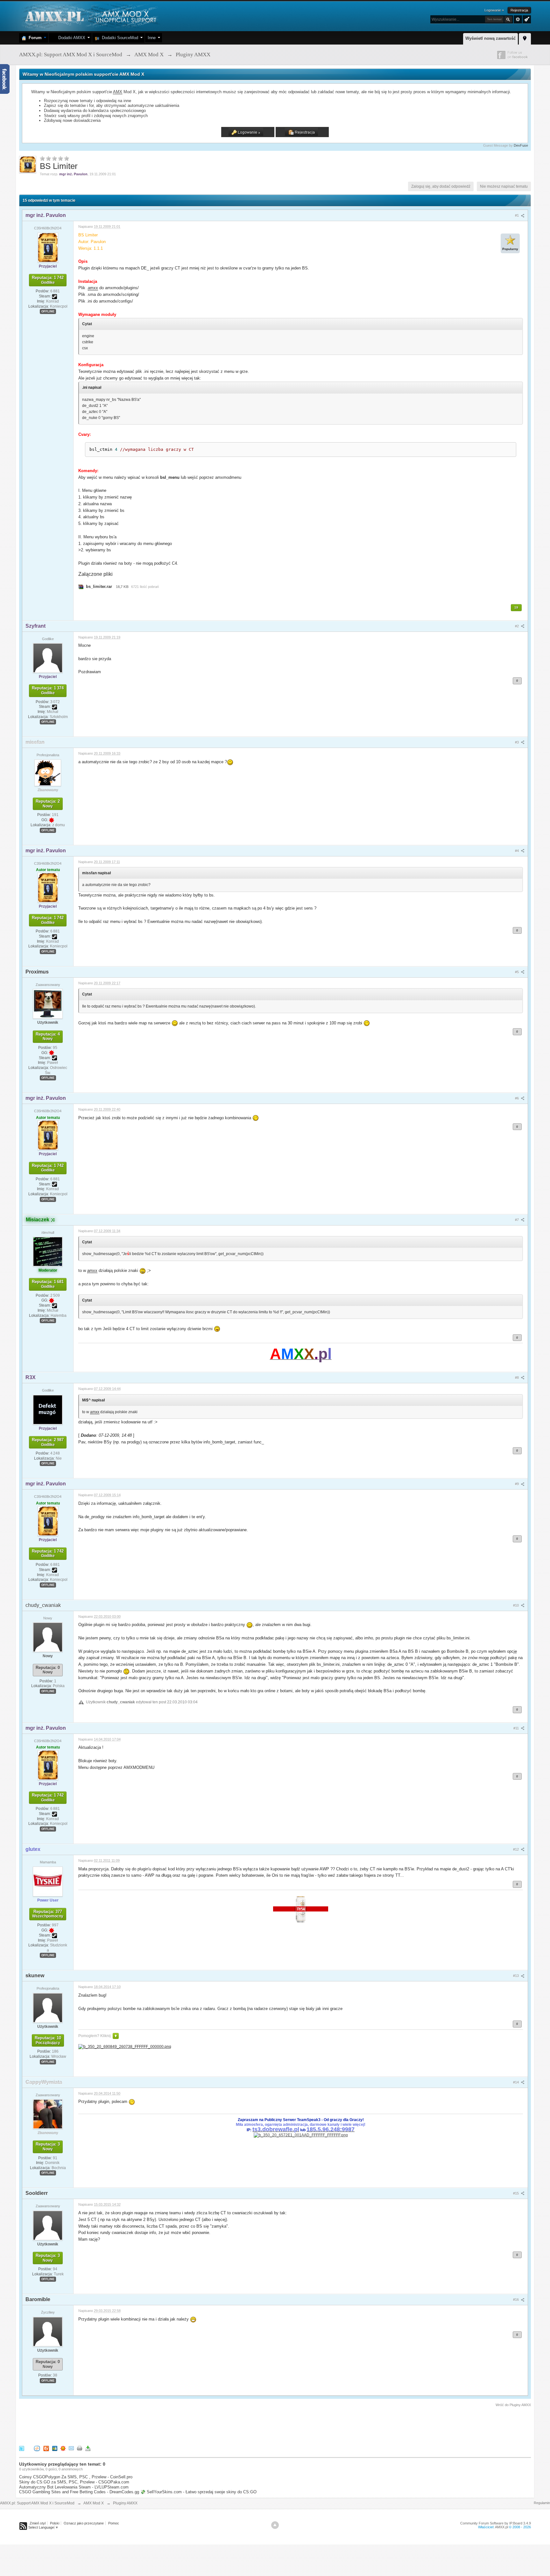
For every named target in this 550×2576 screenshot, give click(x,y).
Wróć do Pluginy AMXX (513, 2405)
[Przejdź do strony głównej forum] (90, 16)
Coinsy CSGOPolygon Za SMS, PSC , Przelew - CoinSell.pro (76, 2477)
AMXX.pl (501, 2527)
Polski (55, 2523)
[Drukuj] (80, 2448)
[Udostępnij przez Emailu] (71, 2448)
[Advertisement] (135, 2425)
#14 (516, 2082)
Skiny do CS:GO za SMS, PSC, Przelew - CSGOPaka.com (74, 2482)
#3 (517, 742)
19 (516, 607)
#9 (517, 1484)
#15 (516, 2193)
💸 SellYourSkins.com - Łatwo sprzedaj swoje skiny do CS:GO (198, 2492)
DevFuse (521, 145)
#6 (517, 1098)
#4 (517, 851)
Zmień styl (38, 2523)
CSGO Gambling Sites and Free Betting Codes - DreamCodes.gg (79, 2492)
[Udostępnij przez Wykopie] (37, 2448)
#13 (516, 1976)
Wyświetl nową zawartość (490, 38)
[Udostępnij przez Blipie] (46, 2448)
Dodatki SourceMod (119, 38)
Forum (34, 38)
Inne (152, 38)
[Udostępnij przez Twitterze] (22, 2448)
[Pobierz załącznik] (81, 586)
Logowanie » (494, 10)
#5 (517, 972)
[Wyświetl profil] (48, 247)
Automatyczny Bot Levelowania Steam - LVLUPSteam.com (74, 2487)
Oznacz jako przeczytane (84, 2523)
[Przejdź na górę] (275, 2525)
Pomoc (114, 2523)
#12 (516, 1849)
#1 (517, 215)
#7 (517, 1220)
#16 (516, 2300)
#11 (517, 1728)
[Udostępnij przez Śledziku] (55, 2448)
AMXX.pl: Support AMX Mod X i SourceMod (37, 2503)
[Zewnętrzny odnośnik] (125, 2046)
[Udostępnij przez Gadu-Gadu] (63, 2448)
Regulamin (542, 2503)
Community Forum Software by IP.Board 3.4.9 (496, 2523)
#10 (516, 1605)
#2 (517, 626)
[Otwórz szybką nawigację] (525, 38)
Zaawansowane (518, 19)
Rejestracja (519, 10)
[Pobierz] (88, 2448)
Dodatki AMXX (71, 38)
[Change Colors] (526, 19)
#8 (517, 1378)
